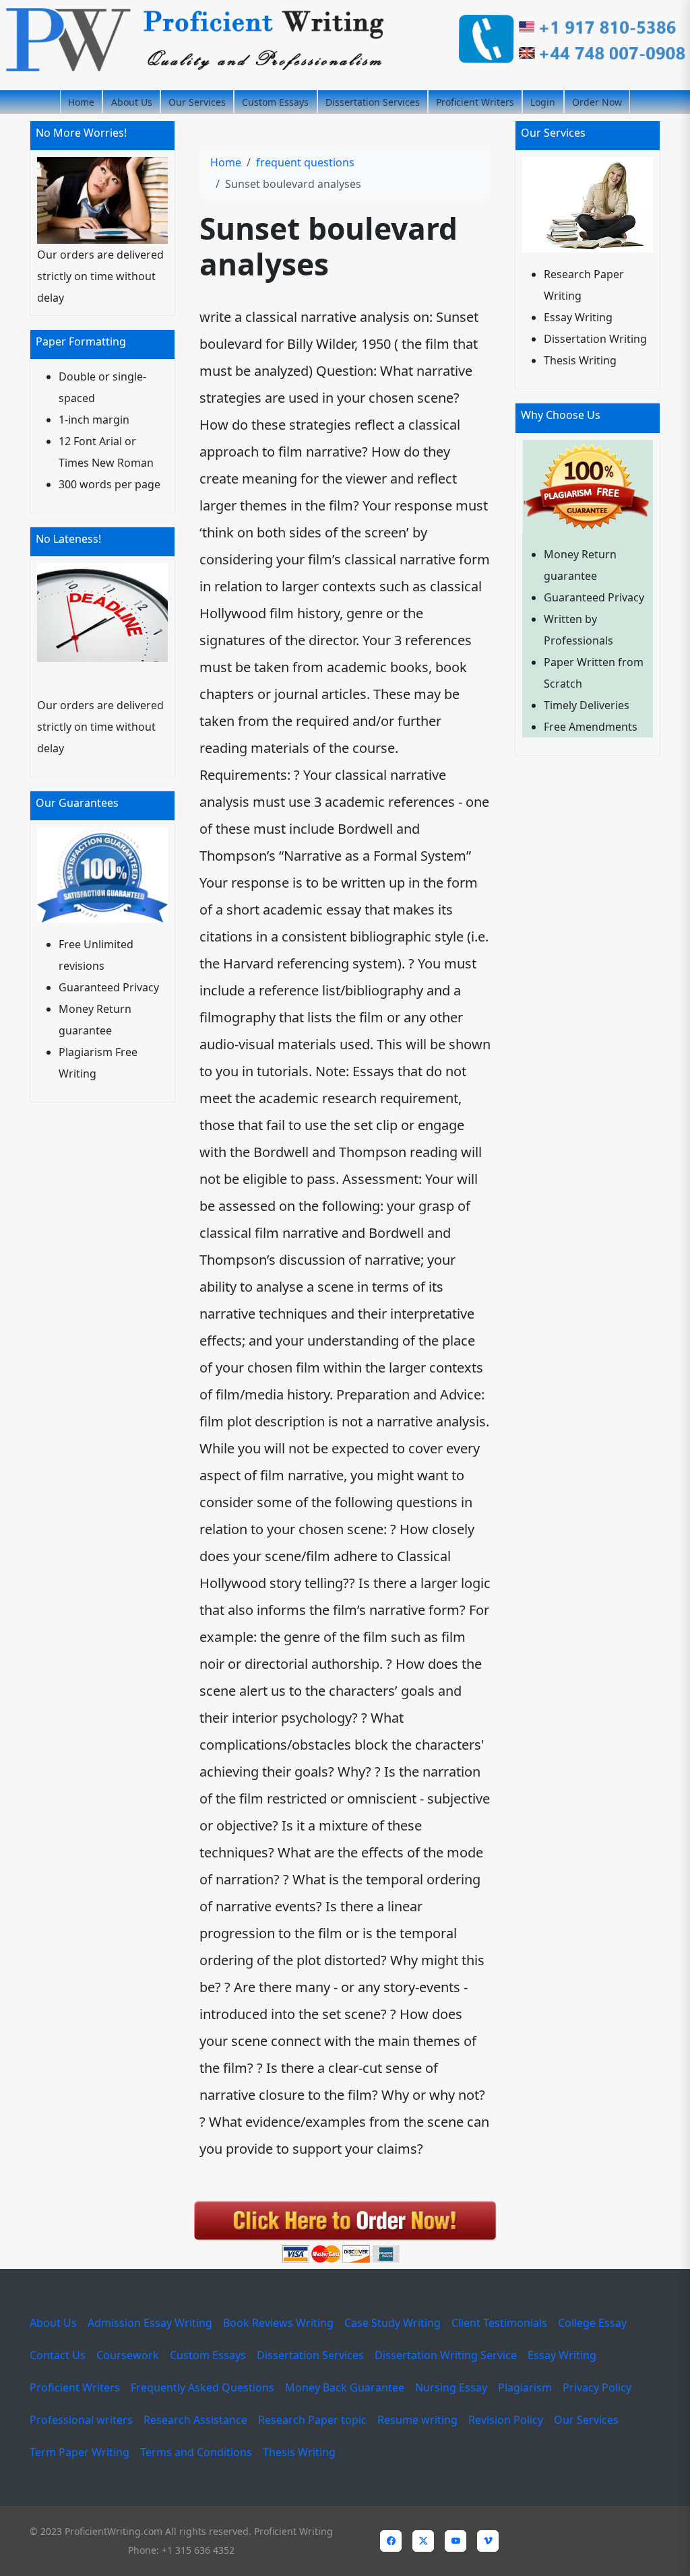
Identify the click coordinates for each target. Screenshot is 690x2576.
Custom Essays (275, 102)
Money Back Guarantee (345, 2387)
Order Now (597, 102)
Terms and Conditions (196, 2452)
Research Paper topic (312, 2420)
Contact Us (58, 2355)
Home (81, 102)
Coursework (128, 2355)
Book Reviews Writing (278, 2323)
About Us (132, 102)
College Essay (592, 2323)
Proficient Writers (475, 102)
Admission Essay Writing (150, 2323)
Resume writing (417, 2420)
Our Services (197, 102)
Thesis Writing (299, 2452)
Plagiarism (525, 2387)
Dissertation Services (373, 102)
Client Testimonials (499, 2323)
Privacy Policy (597, 2387)
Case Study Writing (393, 2323)
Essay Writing (562, 2355)
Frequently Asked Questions (202, 2387)
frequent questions (305, 162)
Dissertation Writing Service (446, 2355)
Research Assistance (195, 2420)
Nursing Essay (451, 2387)
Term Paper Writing (80, 2452)
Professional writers (81, 2420)
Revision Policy (506, 2420)
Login (543, 102)
